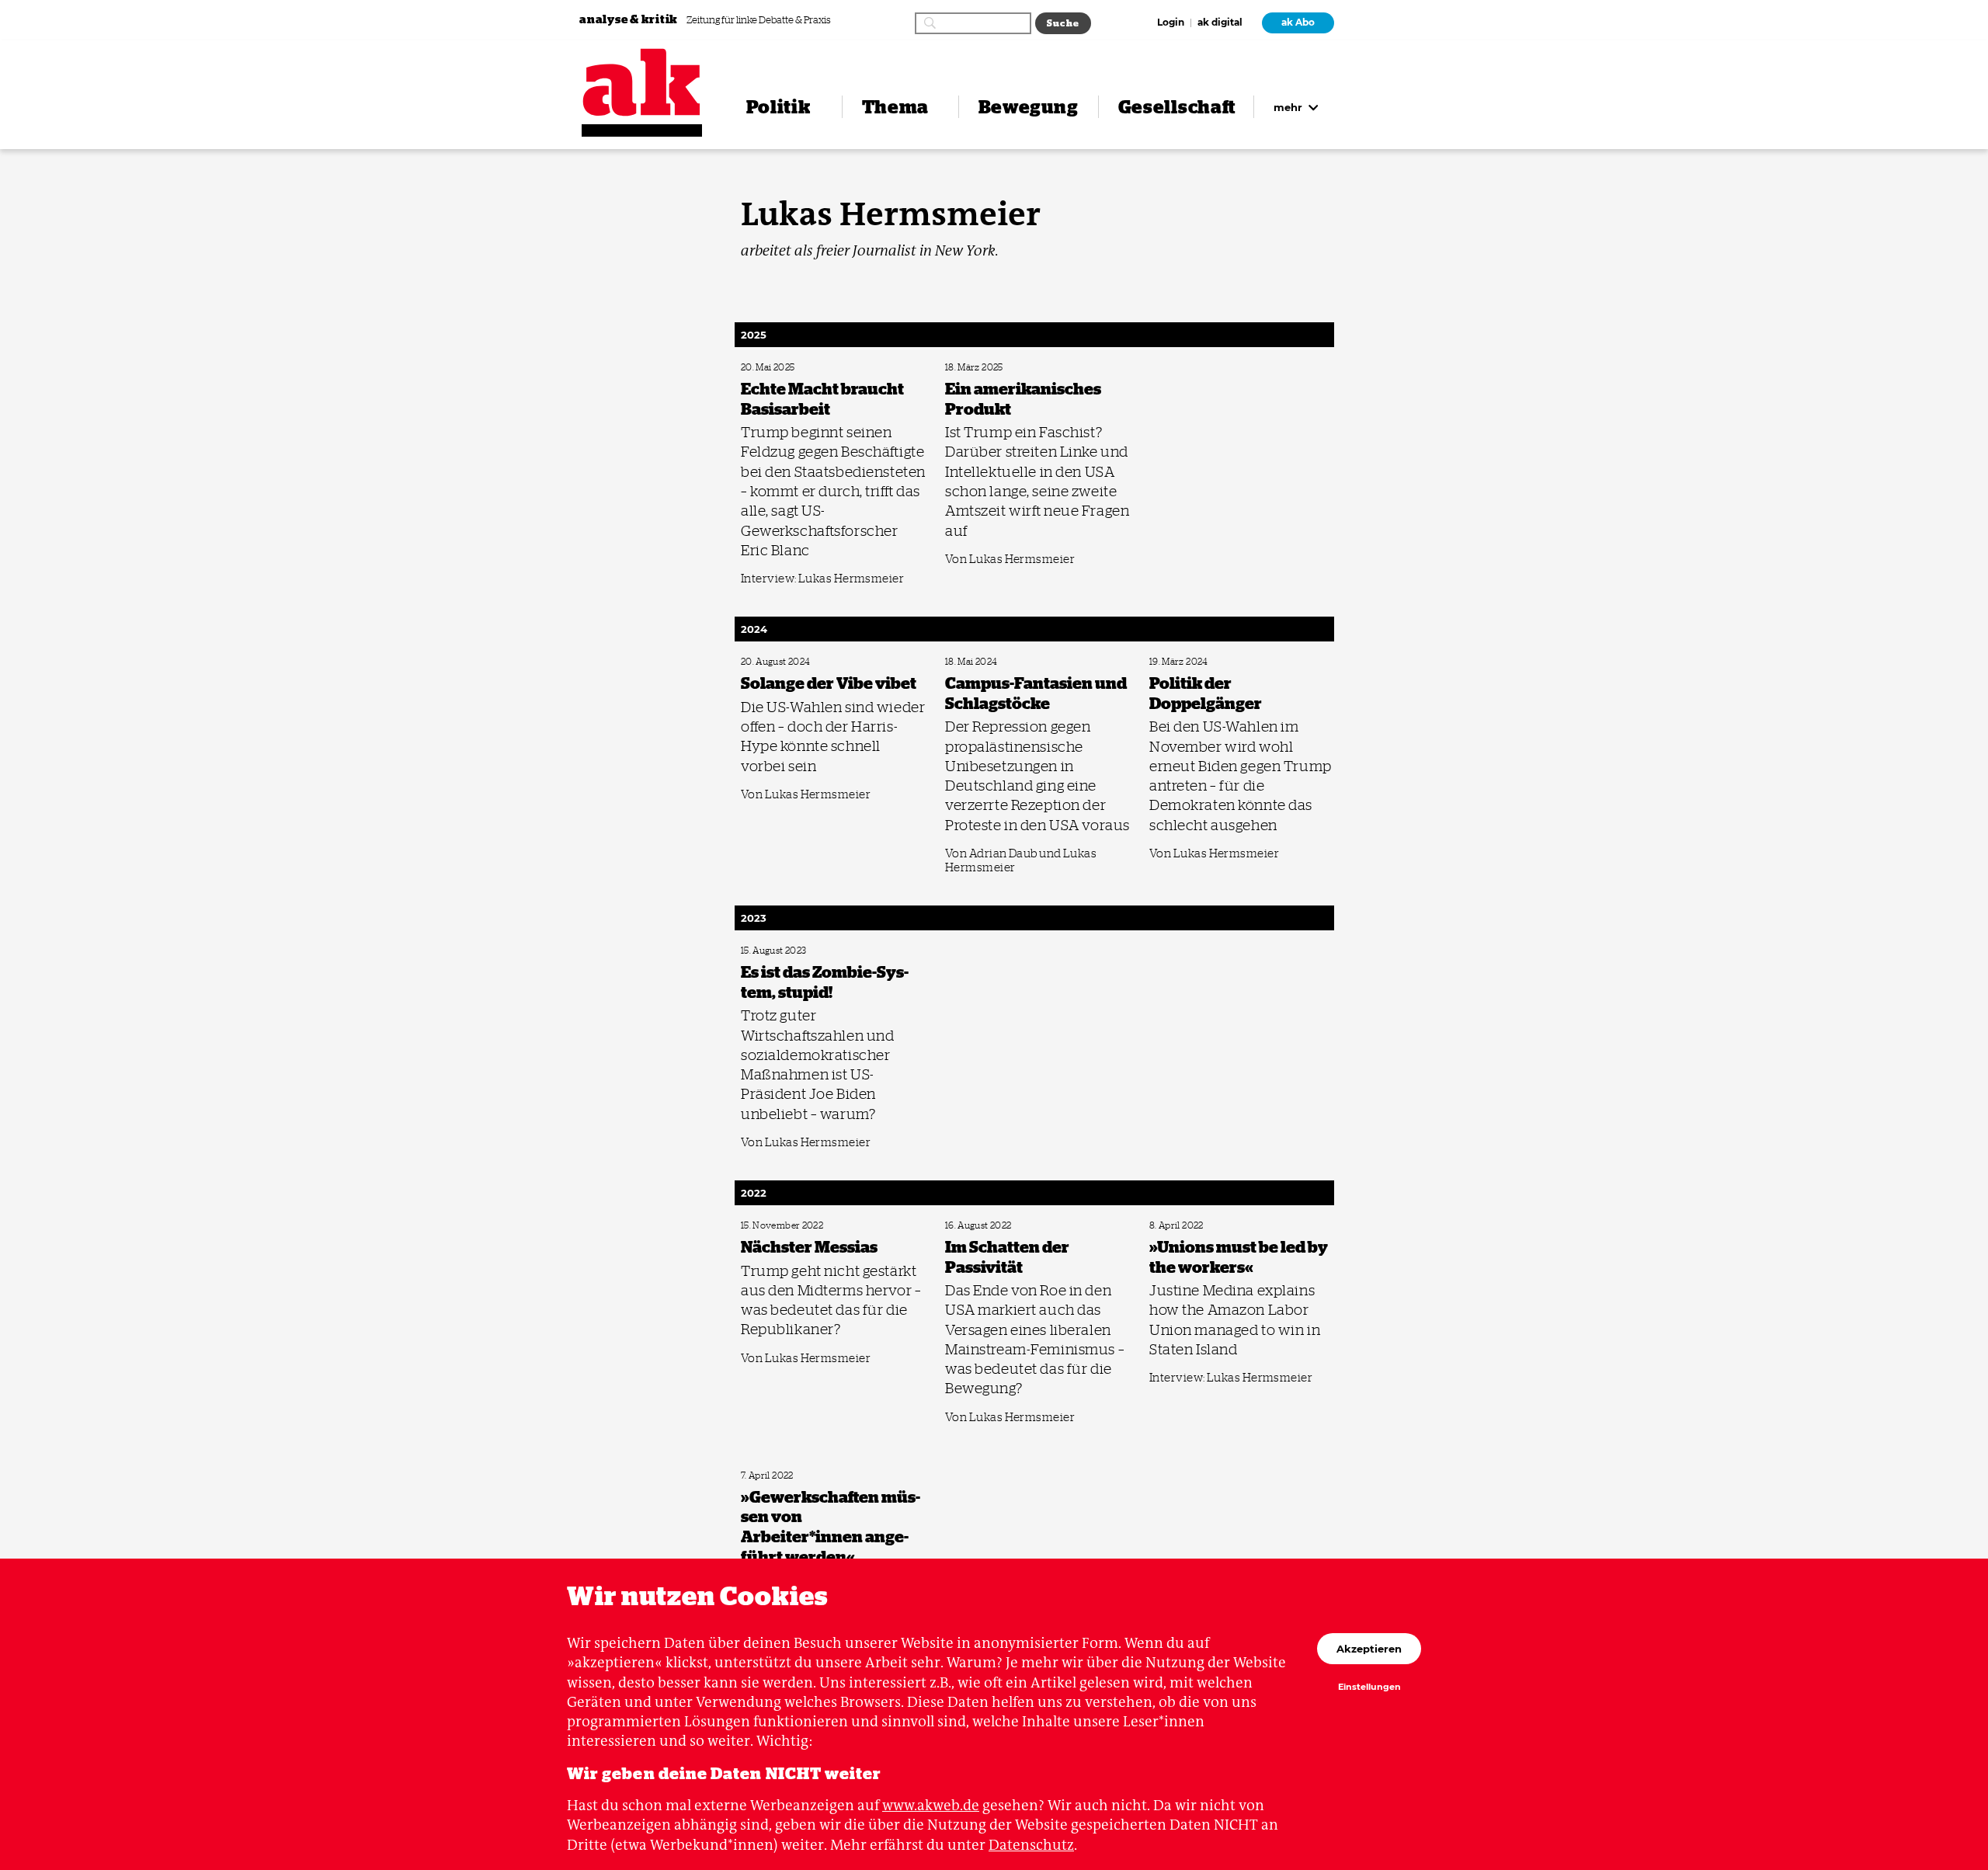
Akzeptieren (1369, 1649)
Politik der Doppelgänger (1193, 662)
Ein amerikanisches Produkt (993, 368)
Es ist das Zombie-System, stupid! (798, 951)
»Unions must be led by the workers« (1213, 1226)
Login (1171, 23)
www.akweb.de (931, 1805)
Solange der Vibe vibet (780, 662)
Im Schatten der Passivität (990, 1226)
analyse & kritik (630, 19)
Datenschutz (1031, 1845)
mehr (1289, 107)
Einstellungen (1369, 1688)
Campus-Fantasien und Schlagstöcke (1008, 662)
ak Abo (1298, 23)
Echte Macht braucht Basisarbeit (797, 368)
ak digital (1220, 23)
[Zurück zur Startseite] (642, 82)
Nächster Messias (770, 1226)
